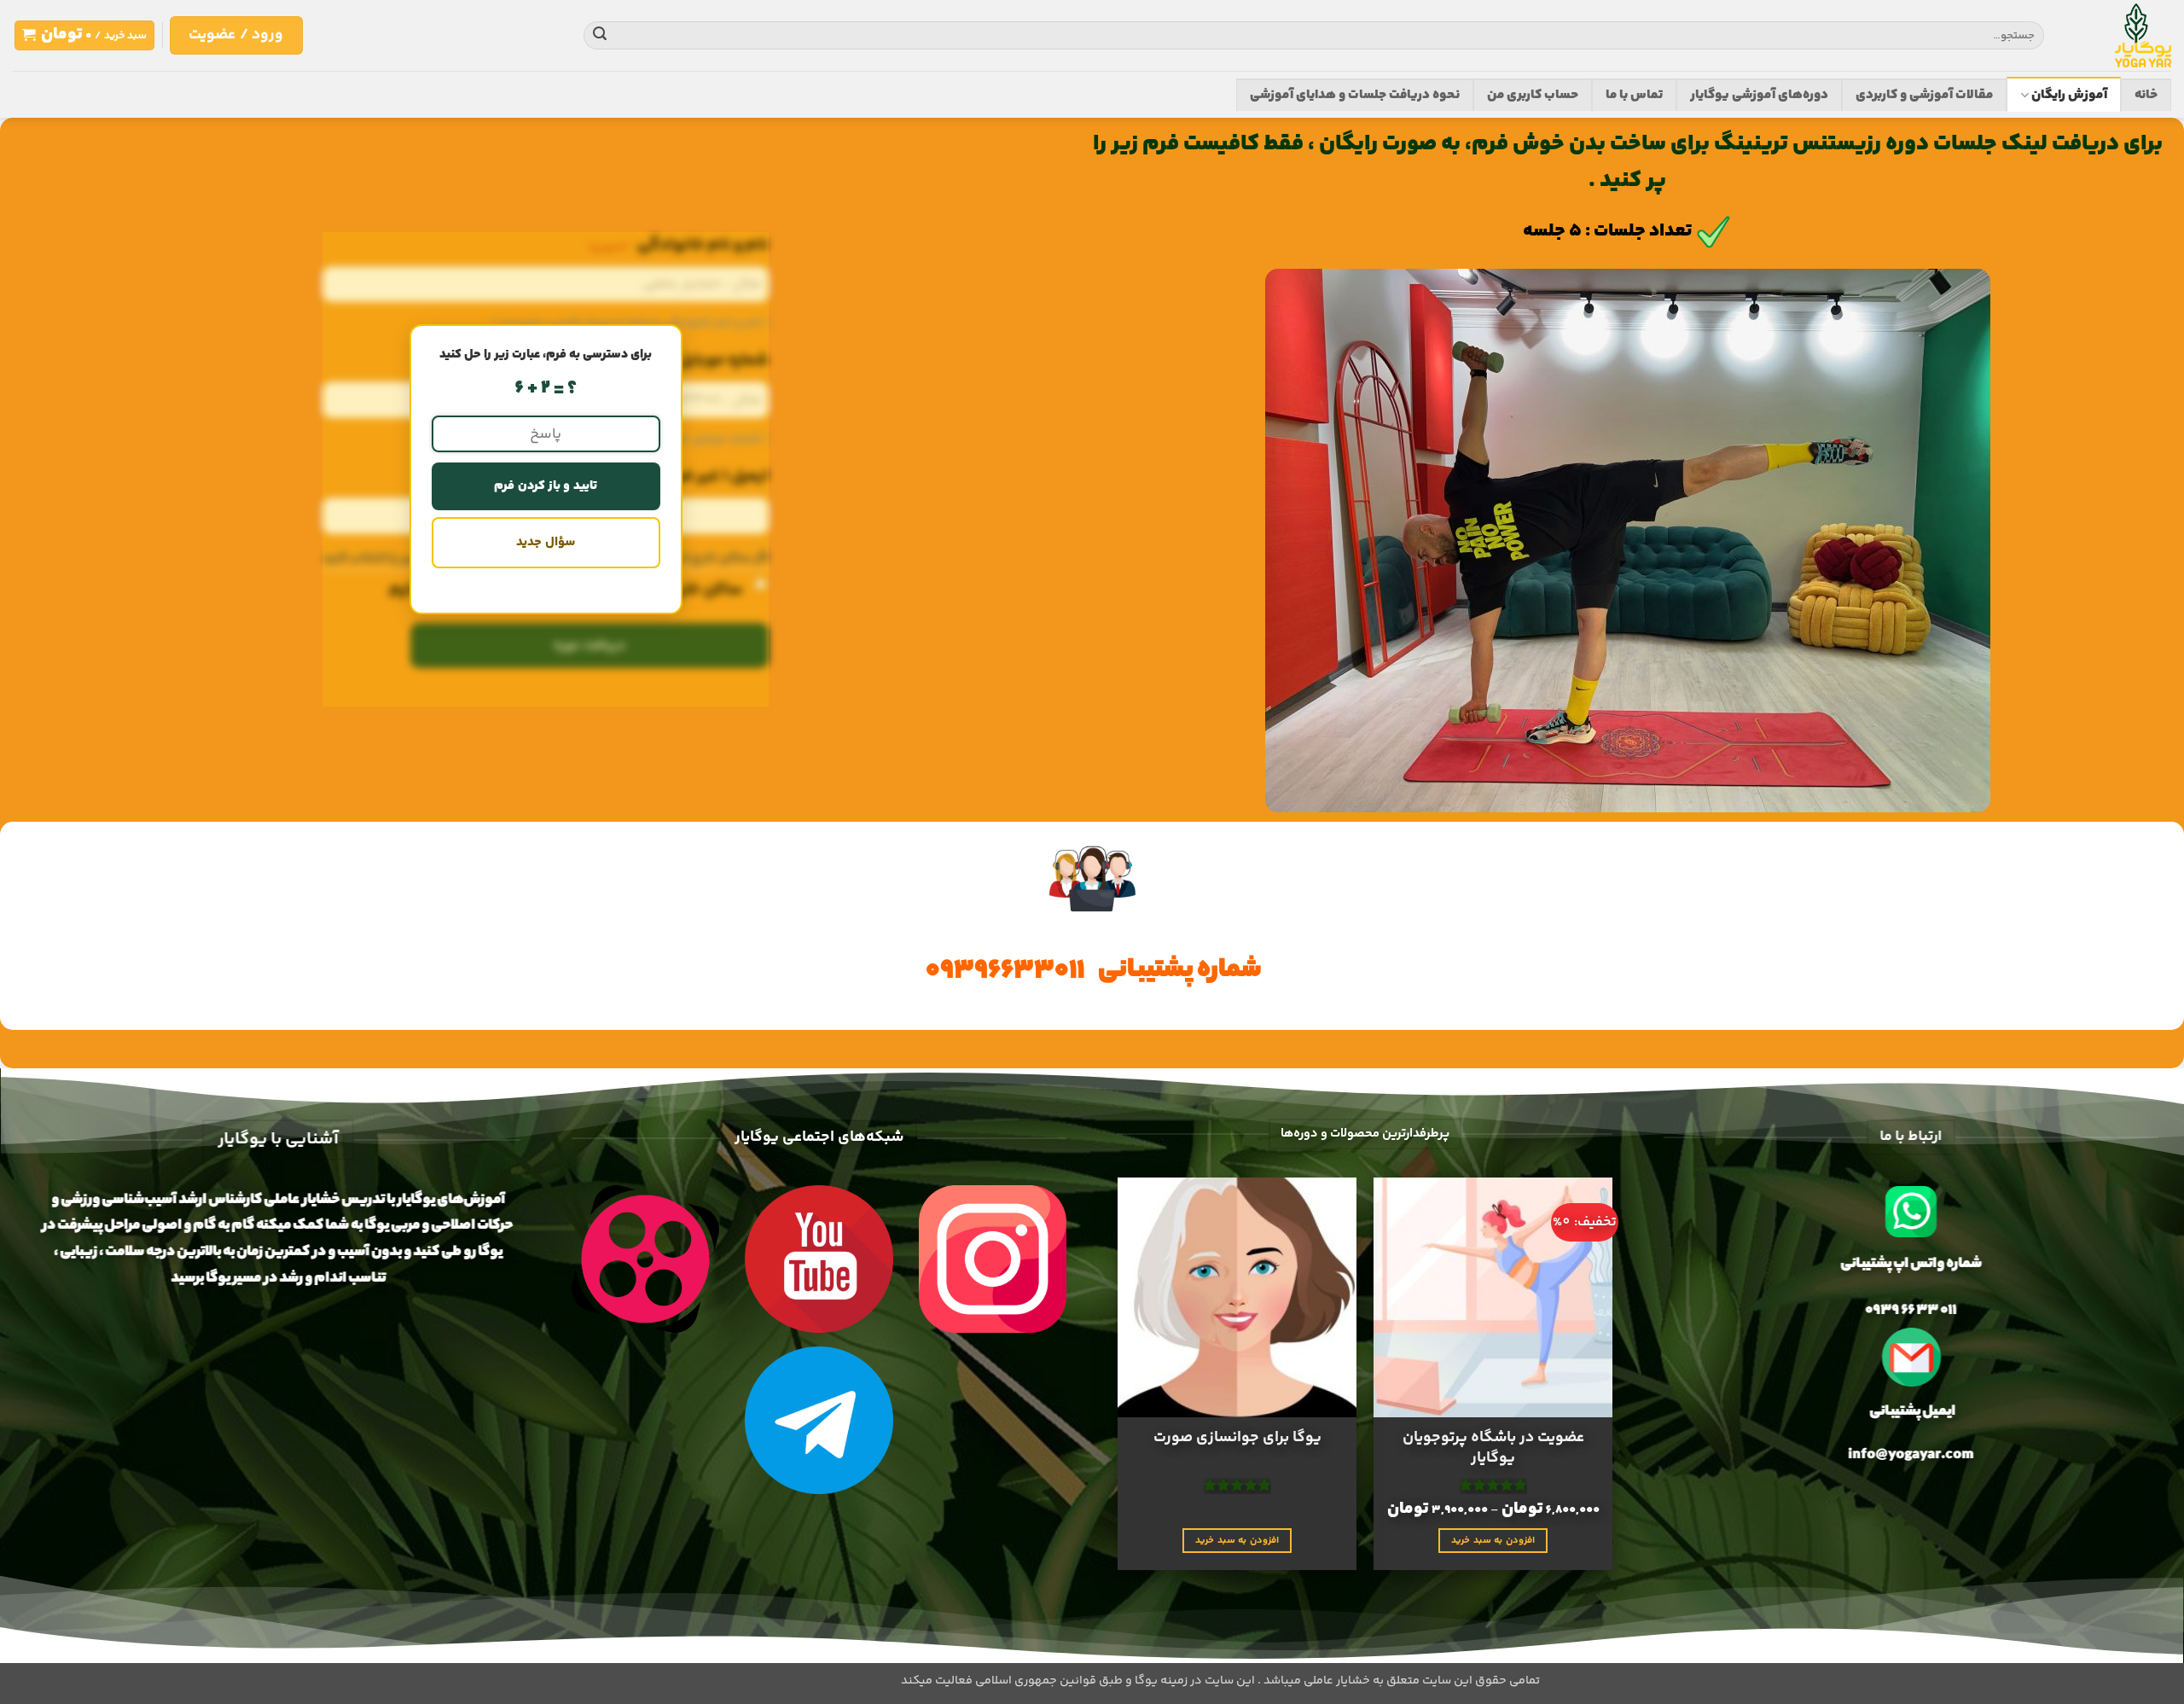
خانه (2146, 95)
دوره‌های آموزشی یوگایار (1759, 95)
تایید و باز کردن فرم (546, 486)
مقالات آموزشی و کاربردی (1924, 95)
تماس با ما (1634, 95)
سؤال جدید (545, 542)
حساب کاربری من (1533, 95)
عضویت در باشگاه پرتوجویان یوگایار (1493, 1448)
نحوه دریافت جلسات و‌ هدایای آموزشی (1355, 95)
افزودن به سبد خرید (1493, 1539)
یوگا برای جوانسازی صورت (1237, 1438)
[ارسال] (600, 36)
